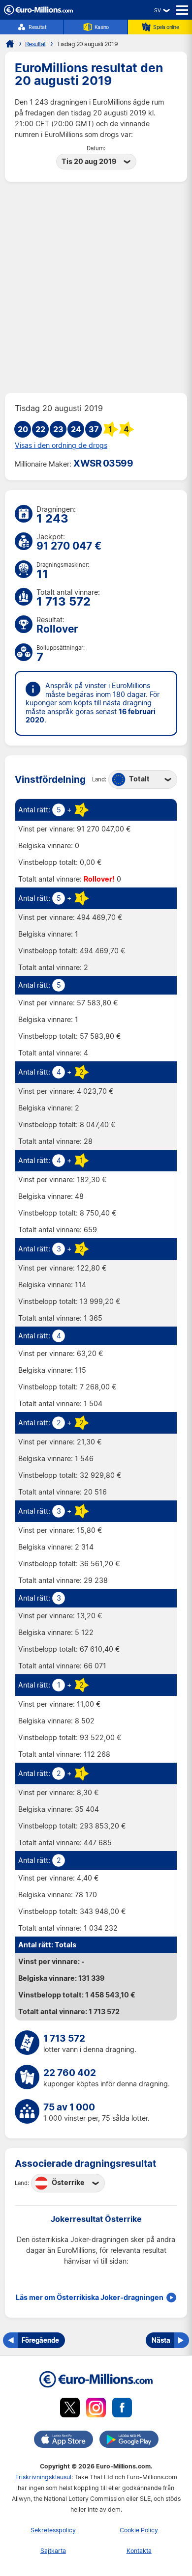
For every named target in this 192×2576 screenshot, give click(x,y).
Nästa (161, 2340)
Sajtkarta (53, 2551)
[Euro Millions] (10, 44)
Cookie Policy (139, 2530)
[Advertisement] (96, 287)
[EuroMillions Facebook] (122, 2409)
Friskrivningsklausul (43, 2477)
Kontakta (139, 2551)
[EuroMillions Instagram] (96, 2409)
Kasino (102, 27)
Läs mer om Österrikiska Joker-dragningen (90, 2298)
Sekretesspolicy (53, 2530)
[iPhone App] (64, 2441)
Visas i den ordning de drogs (61, 445)
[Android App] (129, 2441)
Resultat (37, 27)
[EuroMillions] (38, 12)
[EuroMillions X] (70, 2409)
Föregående (40, 2340)
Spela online (166, 27)
